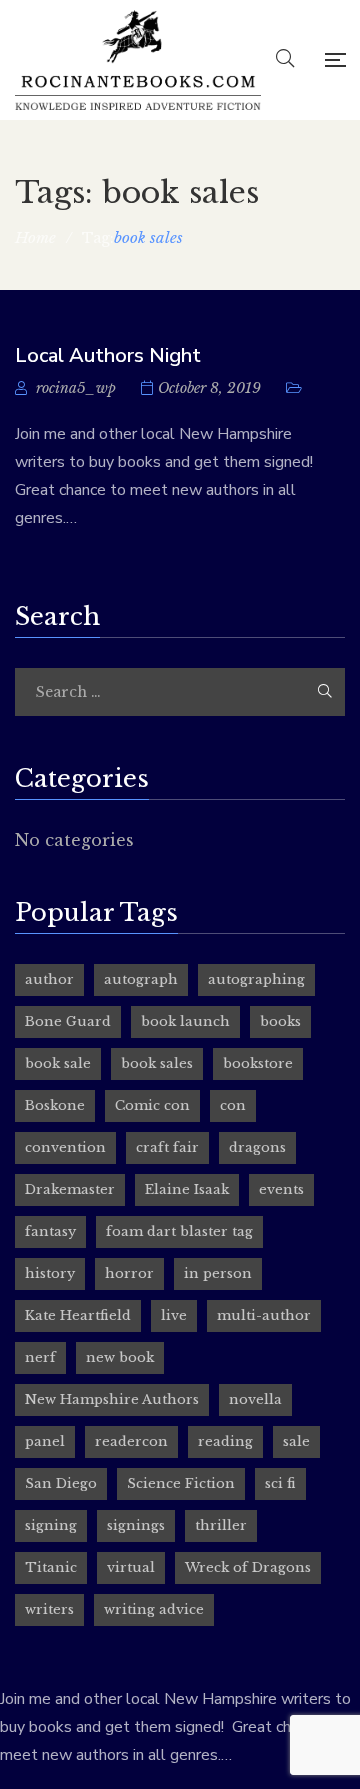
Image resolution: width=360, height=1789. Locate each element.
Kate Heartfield (78, 1315)
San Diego (61, 1483)
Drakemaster (70, 1189)
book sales (157, 1063)
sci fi (280, 1483)
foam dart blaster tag (179, 1231)
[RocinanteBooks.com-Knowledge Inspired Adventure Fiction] (138, 60)
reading (225, 1441)
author (49, 979)
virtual (131, 1567)
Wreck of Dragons (248, 1567)
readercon (131, 1441)
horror (129, 1273)
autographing (256, 979)
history (50, 1273)
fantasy (50, 1231)
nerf (40, 1357)
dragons (257, 1147)
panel (45, 1441)
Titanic (51, 1567)
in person (218, 1273)
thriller (221, 1525)
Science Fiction (181, 1483)
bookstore (258, 1063)
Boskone (55, 1105)
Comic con (152, 1105)
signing (51, 1525)
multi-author (264, 1315)
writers (49, 1609)
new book (120, 1357)
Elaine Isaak (187, 1189)
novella (255, 1399)
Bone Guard (68, 1021)
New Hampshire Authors (112, 1399)
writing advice (154, 1609)
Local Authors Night (108, 355)
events (281, 1189)
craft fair (167, 1147)
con (233, 1105)
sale (296, 1441)
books (280, 1021)
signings (136, 1525)
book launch (185, 1021)
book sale (58, 1063)
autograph (141, 979)
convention (65, 1147)
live (174, 1315)
